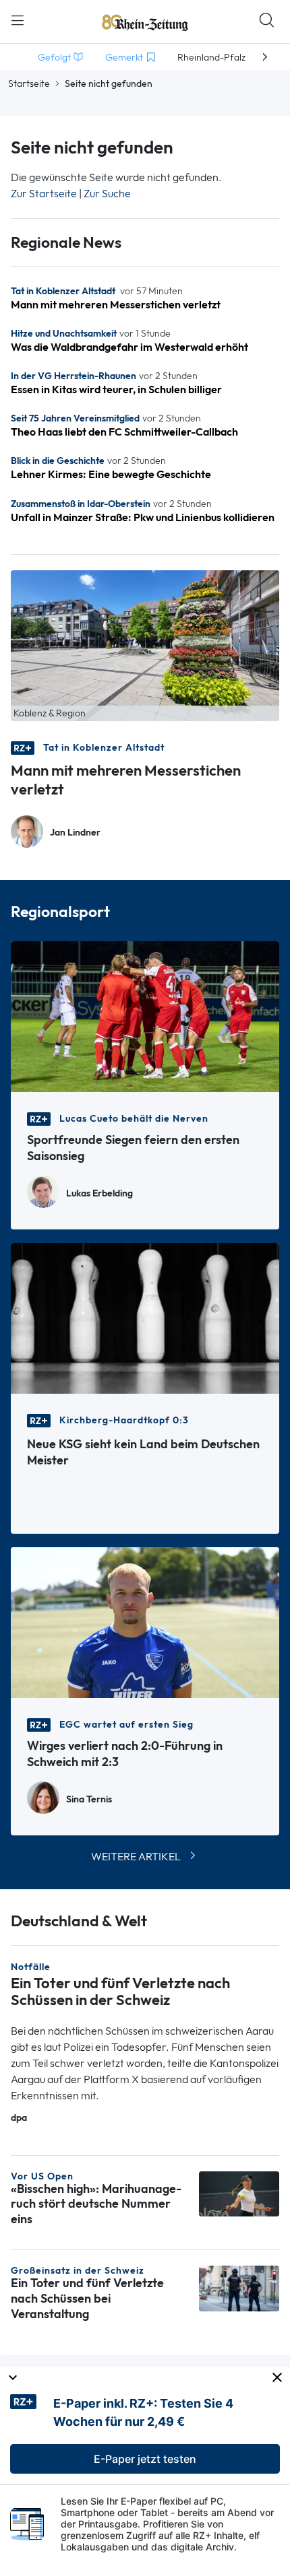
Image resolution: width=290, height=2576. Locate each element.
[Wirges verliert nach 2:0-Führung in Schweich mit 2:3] (145, 1622)
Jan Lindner (75, 833)
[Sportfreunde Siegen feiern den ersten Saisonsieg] (145, 1016)
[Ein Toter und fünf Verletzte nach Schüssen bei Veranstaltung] (239, 2287)
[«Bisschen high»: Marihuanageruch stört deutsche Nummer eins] (239, 2193)
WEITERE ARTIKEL (136, 1857)
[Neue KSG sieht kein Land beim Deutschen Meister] (145, 1317)
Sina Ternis (89, 1799)
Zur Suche (107, 194)
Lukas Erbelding (99, 1193)
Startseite (29, 83)
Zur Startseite (44, 194)
